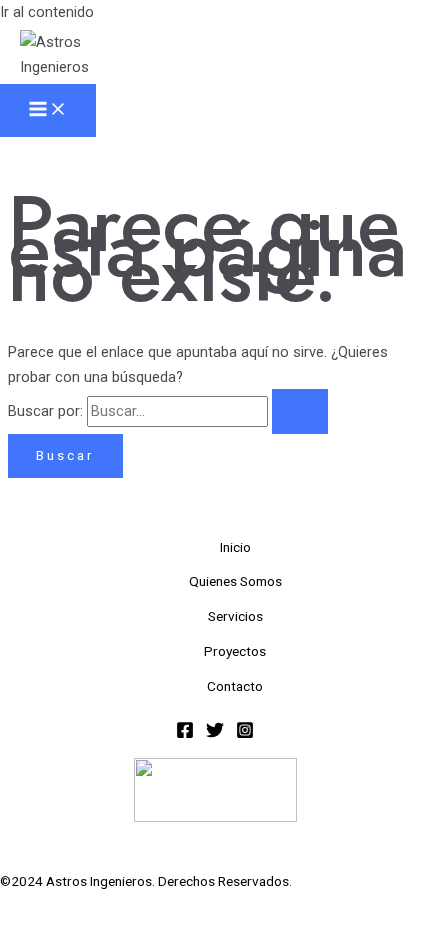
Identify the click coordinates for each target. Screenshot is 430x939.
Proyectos (235, 651)
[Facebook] (185, 734)
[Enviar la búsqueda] (300, 411)
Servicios (235, 616)
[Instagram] (245, 734)
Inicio (235, 547)
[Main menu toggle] (48, 110)
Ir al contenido (47, 12)
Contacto (235, 686)
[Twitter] (215, 734)
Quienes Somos (235, 581)
